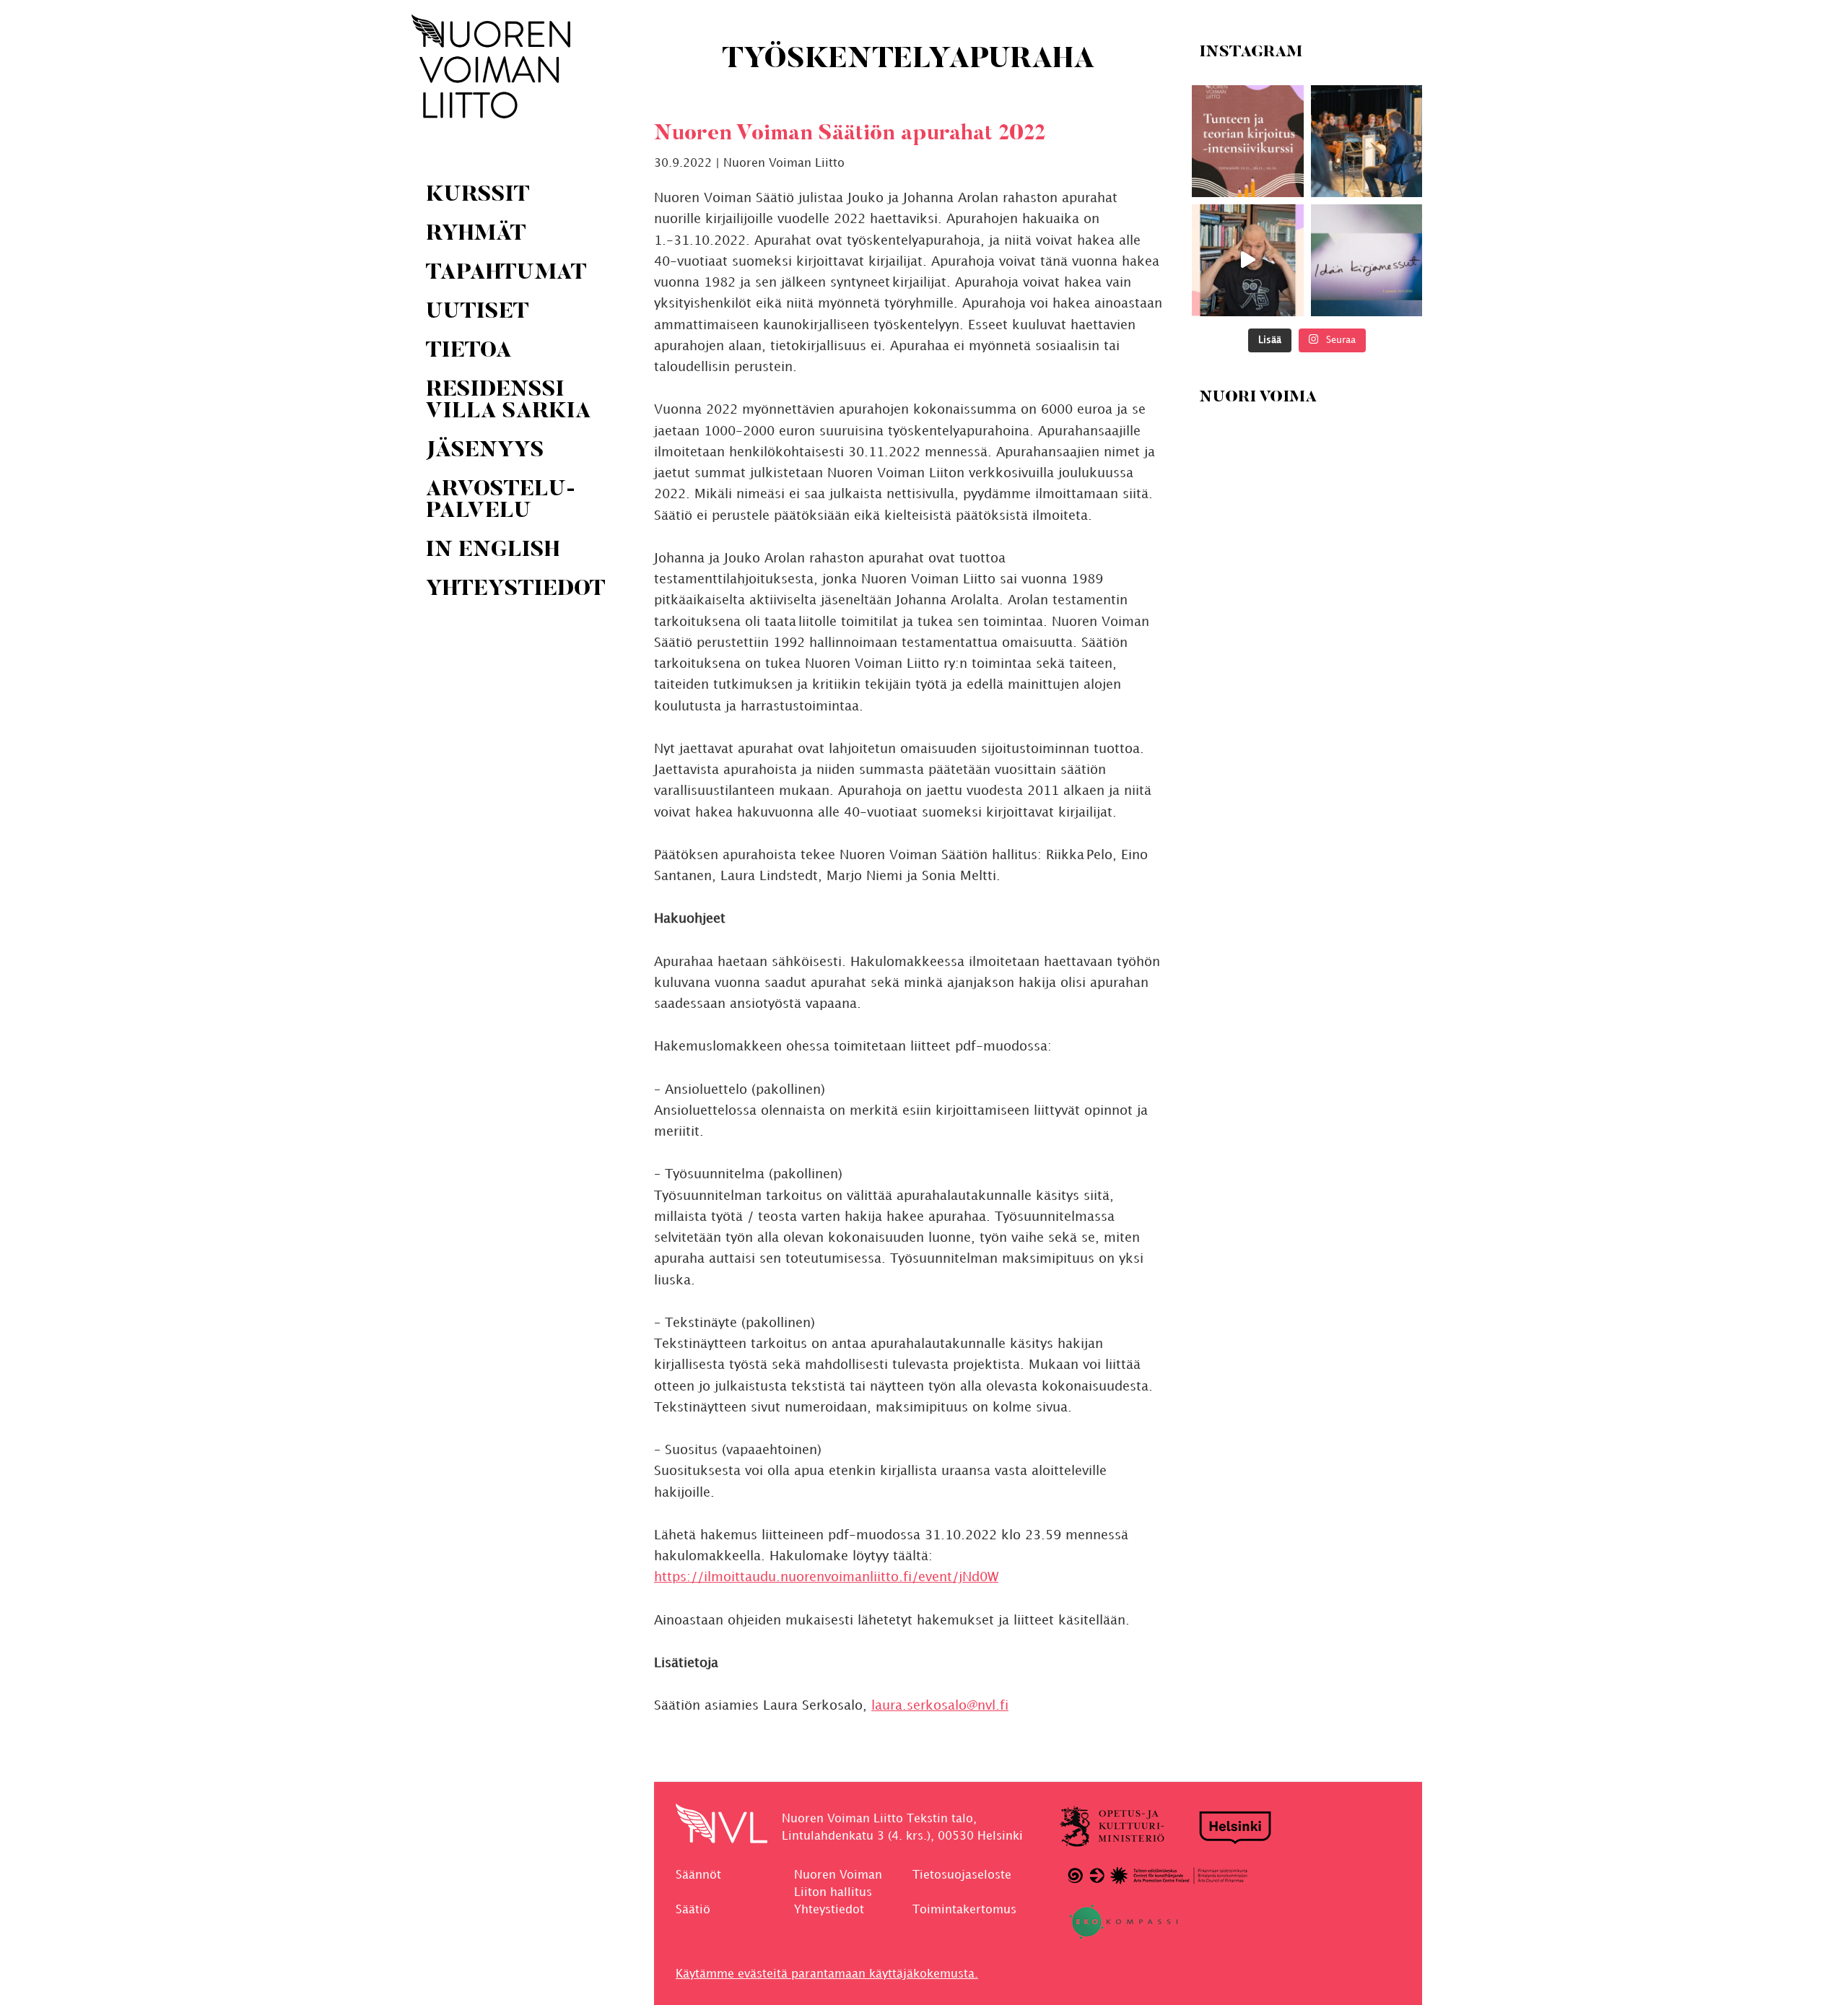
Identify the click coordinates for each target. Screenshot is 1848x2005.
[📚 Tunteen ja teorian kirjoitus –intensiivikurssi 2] (1248, 141)
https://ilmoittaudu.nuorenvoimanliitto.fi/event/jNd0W (826, 1577)
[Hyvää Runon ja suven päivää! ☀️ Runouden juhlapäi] (1366, 141)
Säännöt (698, 1875)
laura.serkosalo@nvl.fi (940, 1706)
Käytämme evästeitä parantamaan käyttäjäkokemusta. (827, 1974)
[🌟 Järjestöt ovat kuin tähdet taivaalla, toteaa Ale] (1248, 260)
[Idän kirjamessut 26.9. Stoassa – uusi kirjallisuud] (1366, 260)
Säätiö (693, 1910)
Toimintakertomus (964, 1910)
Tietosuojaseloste (962, 1875)
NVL (491, 66)
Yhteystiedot (829, 1910)
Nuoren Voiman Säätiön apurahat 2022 (850, 134)
